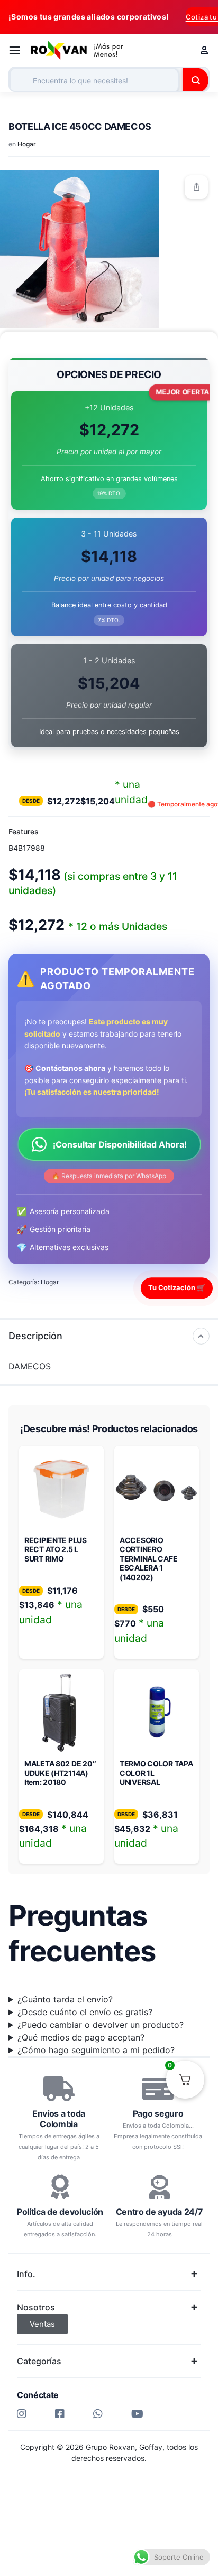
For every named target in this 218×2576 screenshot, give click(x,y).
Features (24, 831)
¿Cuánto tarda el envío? (65, 1999)
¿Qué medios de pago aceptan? (81, 2037)
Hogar (27, 144)
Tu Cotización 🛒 (177, 1287)
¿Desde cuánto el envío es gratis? (85, 2012)
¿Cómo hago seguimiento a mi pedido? (96, 2050)
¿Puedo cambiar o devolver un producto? (101, 2025)
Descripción (35, 1336)
